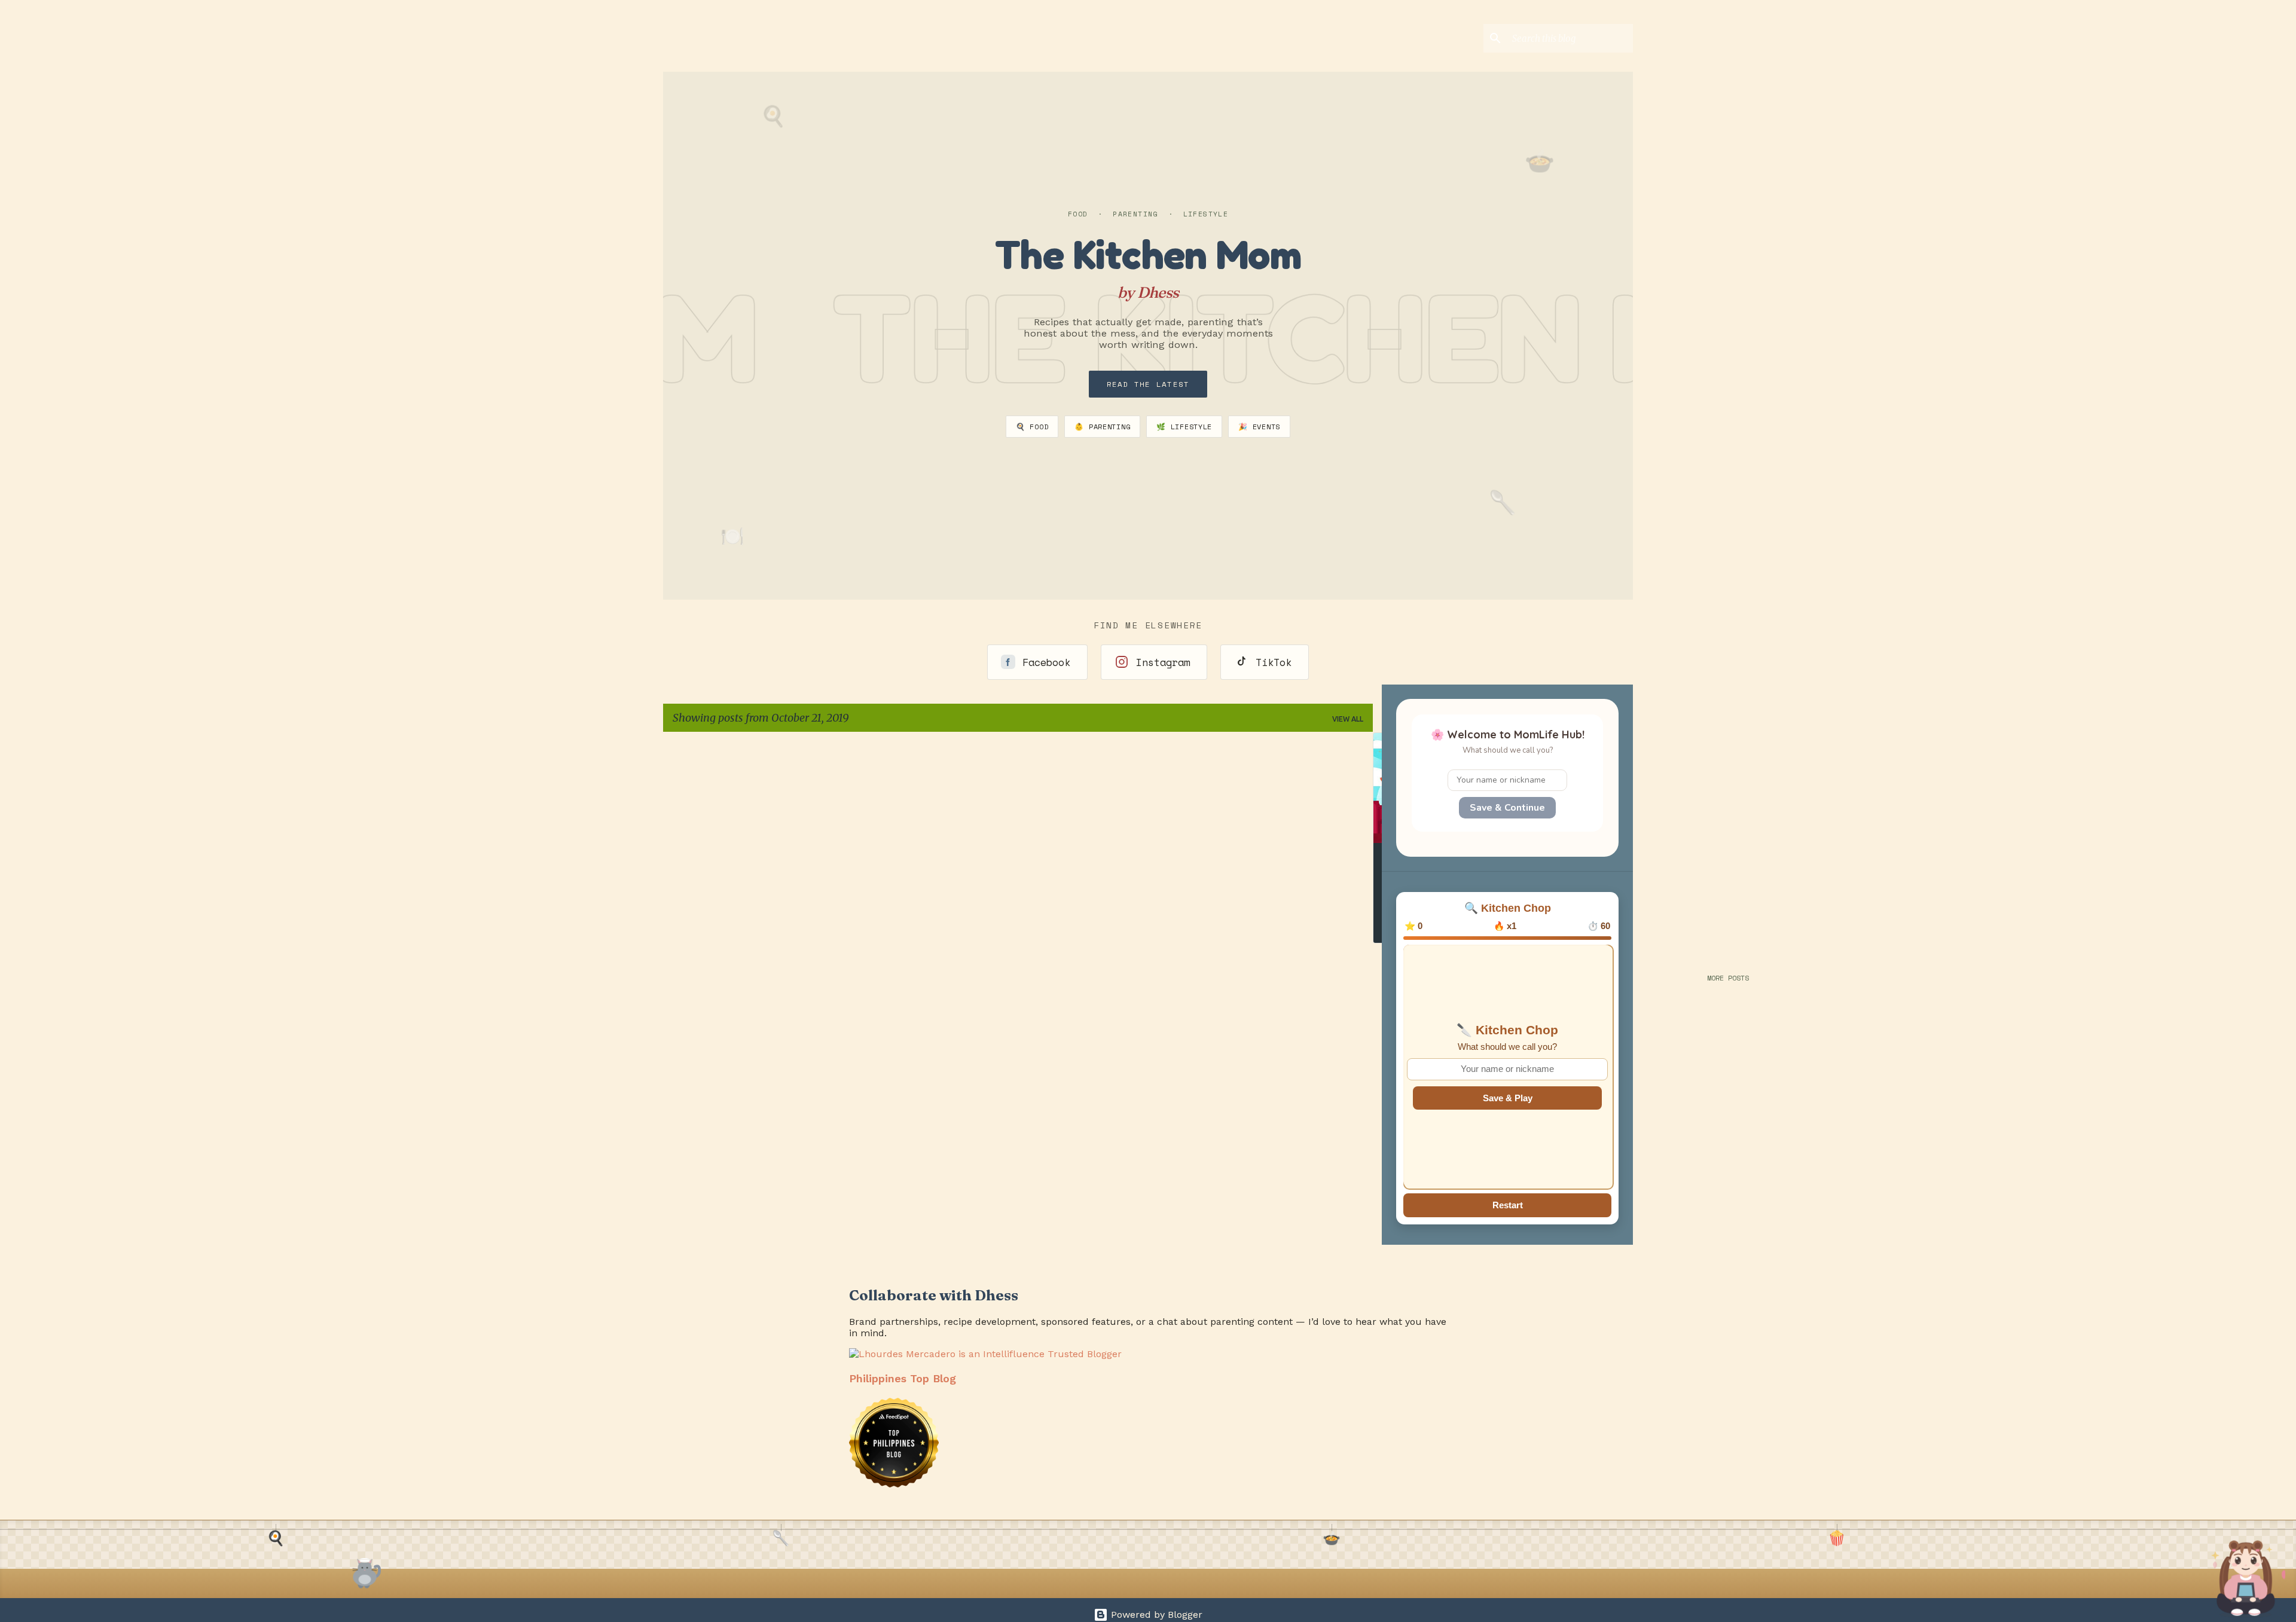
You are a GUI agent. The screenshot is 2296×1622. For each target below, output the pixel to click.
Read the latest (1148, 384)
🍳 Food (1032, 427)
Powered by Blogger (1155, 1615)
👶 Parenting (1102, 427)
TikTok (1274, 662)
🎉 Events (1259, 427)
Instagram (1163, 662)
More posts (1728, 978)
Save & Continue (1507, 808)
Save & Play (1508, 1098)
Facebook (1046, 662)
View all (1348, 719)
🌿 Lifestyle (1184, 427)
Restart (1508, 1205)
